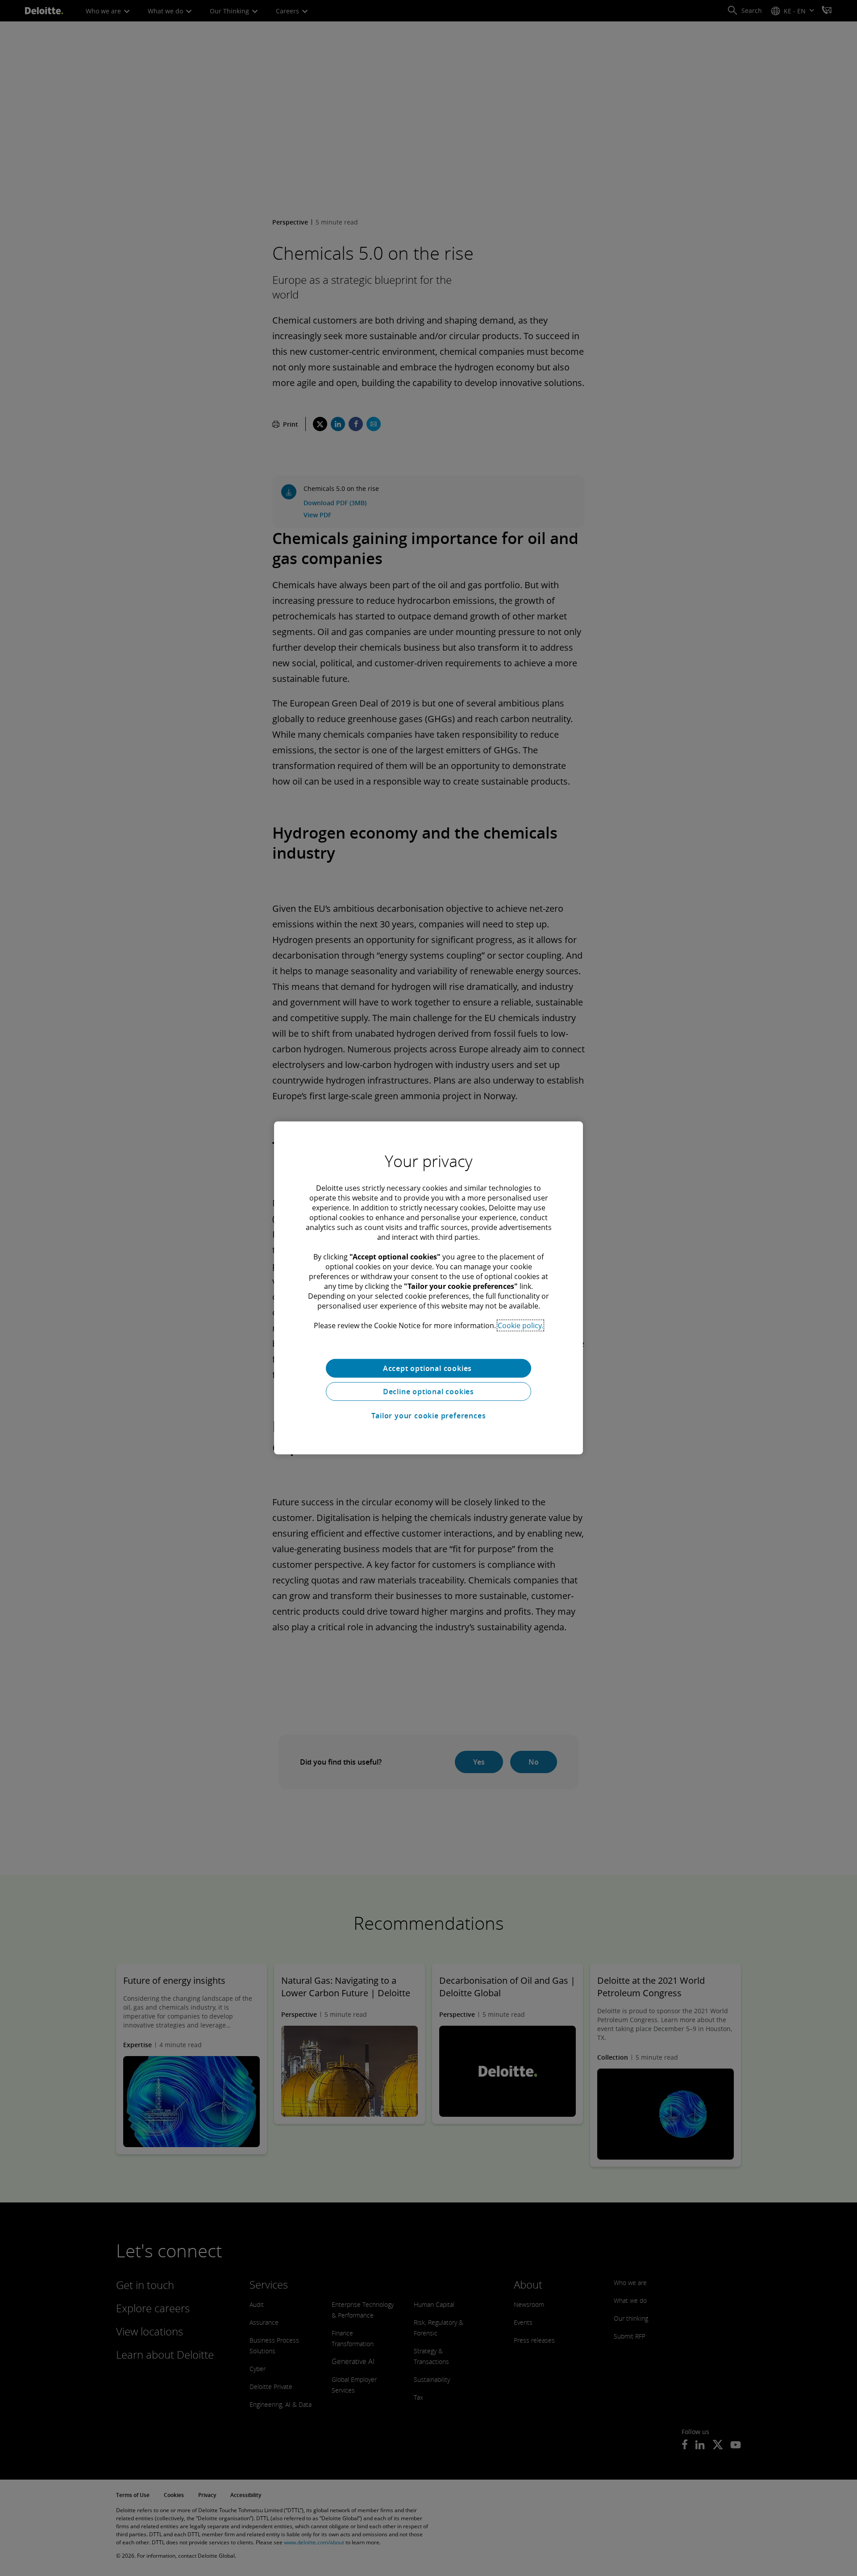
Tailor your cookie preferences (429, 1416)
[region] (428, 1288)
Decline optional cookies (428, 1392)
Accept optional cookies (428, 1368)
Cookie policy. (520, 1325)
